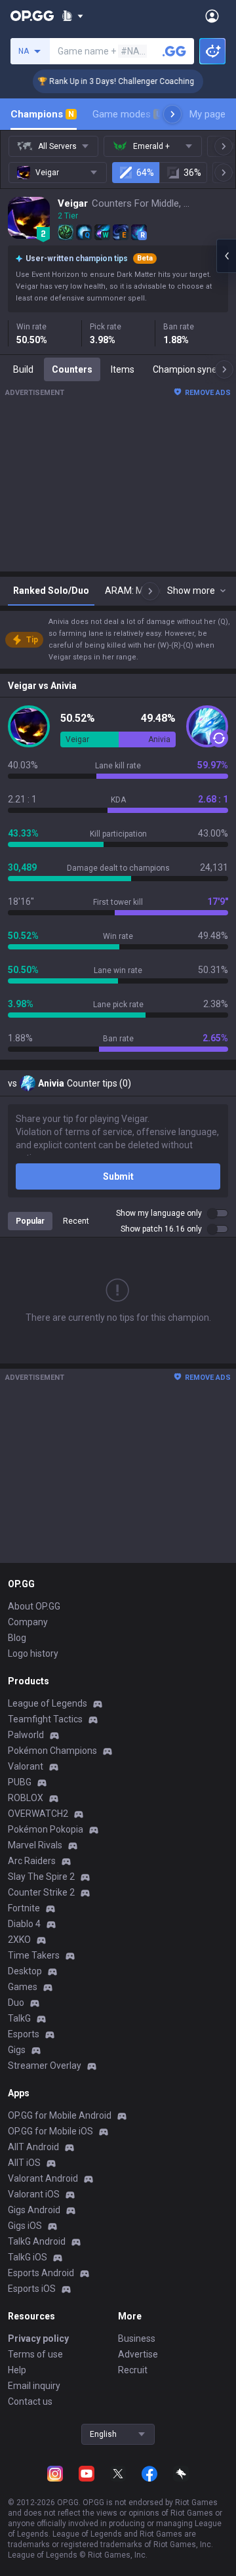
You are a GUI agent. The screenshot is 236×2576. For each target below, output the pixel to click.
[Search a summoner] (174, 51)
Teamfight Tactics (45, 1719)
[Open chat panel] (226, 256)
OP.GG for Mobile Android (60, 2115)
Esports (24, 2034)
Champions (42, 114)
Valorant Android (43, 2178)
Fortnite (24, 1908)
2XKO (19, 1940)
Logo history (33, 1653)
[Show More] (72, 16)
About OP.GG (34, 1606)
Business (137, 2338)
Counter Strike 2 (41, 1892)
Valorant (26, 1766)
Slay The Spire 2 (41, 1877)
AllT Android (33, 2147)
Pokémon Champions (52, 1751)
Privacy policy (38, 2338)
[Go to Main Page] (32, 16)
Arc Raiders (32, 1861)
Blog (17, 1638)
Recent (76, 1221)
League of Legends (48, 1703)
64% (145, 173)
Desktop (25, 1971)
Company (28, 1622)
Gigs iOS (25, 2226)
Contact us (30, 2401)
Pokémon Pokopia (46, 1829)
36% (192, 173)
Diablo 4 (24, 1924)
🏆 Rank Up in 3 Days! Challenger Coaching (108, 81)
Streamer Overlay (45, 2066)
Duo (16, 2003)
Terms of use (35, 2354)
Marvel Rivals (35, 1845)
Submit (118, 1176)
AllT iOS (24, 2163)
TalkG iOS (28, 2257)
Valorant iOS (34, 2194)
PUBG (20, 1782)
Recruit (133, 2370)
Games (23, 1987)
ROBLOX (26, 1798)
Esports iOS (32, 2289)
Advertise (138, 2354)
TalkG (19, 2018)
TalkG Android (37, 2241)
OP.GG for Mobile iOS (50, 2131)
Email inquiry (34, 2386)
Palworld (26, 1735)
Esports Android (41, 2273)
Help (17, 2370)
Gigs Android (34, 2210)
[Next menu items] (172, 114)
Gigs (17, 2050)
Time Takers (34, 1955)
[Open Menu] (212, 16)
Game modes (127, 114)
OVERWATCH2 (38, 1814)
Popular (30, 1221)
